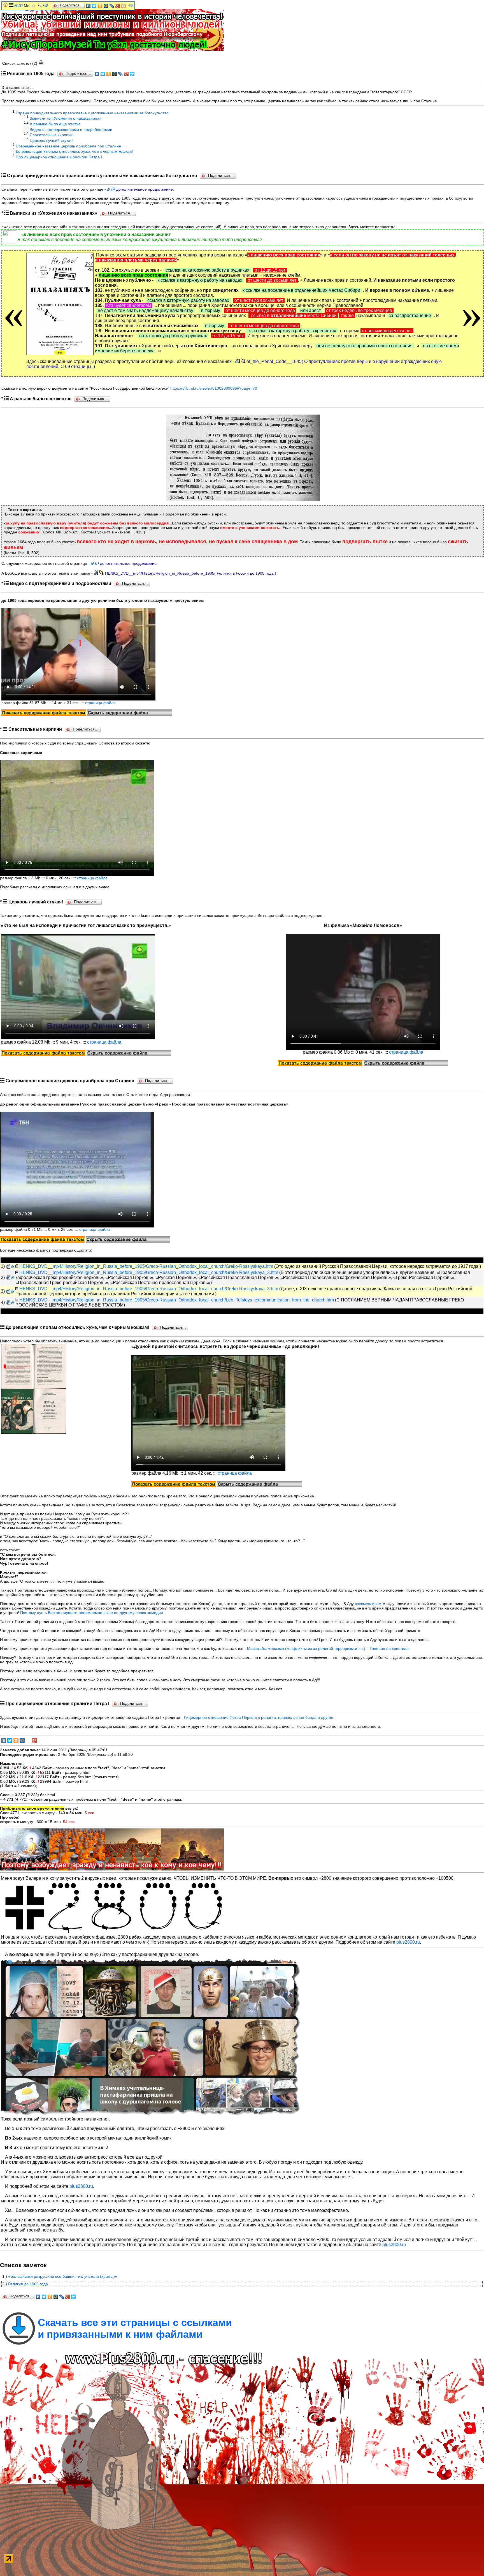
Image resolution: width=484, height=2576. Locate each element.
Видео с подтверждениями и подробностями (71, 129)
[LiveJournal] (121, 74)
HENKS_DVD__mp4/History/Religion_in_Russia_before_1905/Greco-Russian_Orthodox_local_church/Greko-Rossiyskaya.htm (146, 1266)
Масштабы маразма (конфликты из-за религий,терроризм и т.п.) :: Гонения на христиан (328, 1648)
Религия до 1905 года (28, 2284)
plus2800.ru (408, 1942)
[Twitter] (103, 74)
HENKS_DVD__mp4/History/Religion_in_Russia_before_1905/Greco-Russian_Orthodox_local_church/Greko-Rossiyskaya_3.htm (149, 1289)
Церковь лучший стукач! (52, 140)
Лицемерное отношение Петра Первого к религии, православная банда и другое (259, 1717)
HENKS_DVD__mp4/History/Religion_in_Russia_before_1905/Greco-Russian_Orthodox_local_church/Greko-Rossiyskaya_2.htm (149, 1272)
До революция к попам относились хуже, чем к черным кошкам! (75, 151)
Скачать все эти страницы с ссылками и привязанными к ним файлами (135, 2328)
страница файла (100, 703)
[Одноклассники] (109, 74)
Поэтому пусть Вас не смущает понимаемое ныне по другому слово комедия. (92, 1613)
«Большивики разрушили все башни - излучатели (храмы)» (63, 2276)
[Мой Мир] (115, 74)
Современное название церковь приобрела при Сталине (68, 146)
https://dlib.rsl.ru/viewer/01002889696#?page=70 (214, 388)
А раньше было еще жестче (55, 124)
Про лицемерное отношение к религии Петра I (59, 157)
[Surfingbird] (132, 74)
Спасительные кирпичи (51, 135)
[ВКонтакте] (97, 74)
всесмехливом (368, 1604)
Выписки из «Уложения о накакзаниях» (66, 118)
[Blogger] (124, 6)
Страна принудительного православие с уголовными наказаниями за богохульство (92, 113)
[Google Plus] (126, 74)
